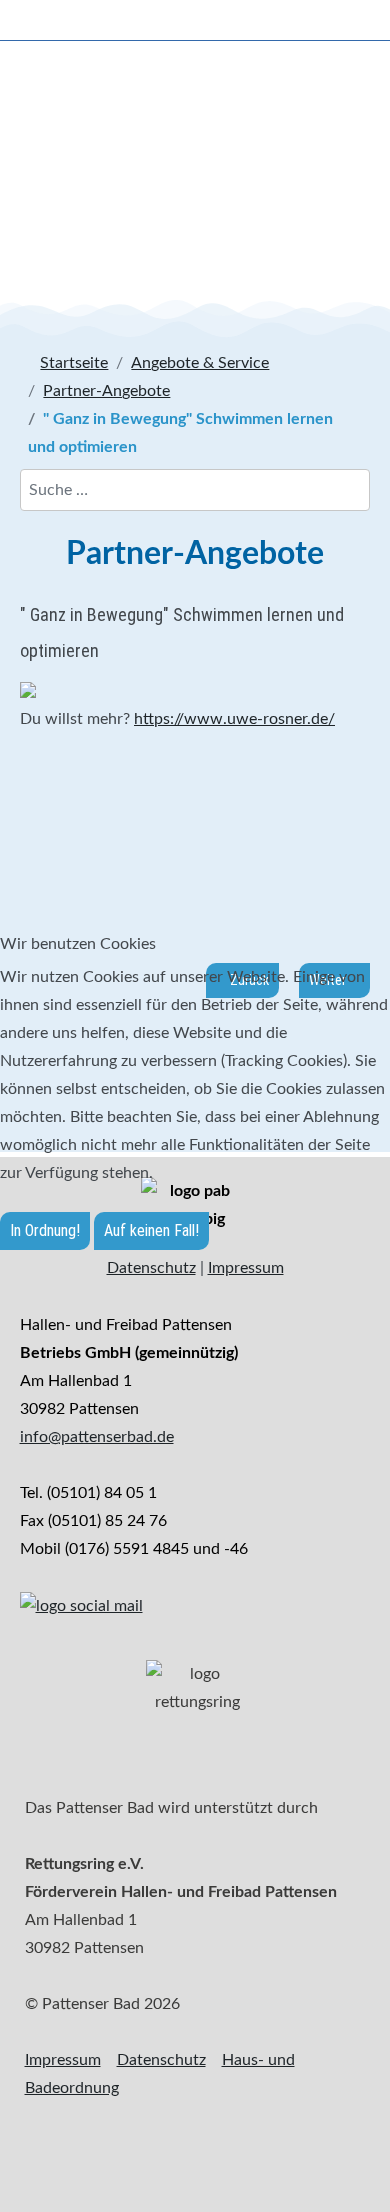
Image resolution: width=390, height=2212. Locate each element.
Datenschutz (151, 1268)
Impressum (246, 1268)
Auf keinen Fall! (151, 1230)
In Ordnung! (45, 1230)
